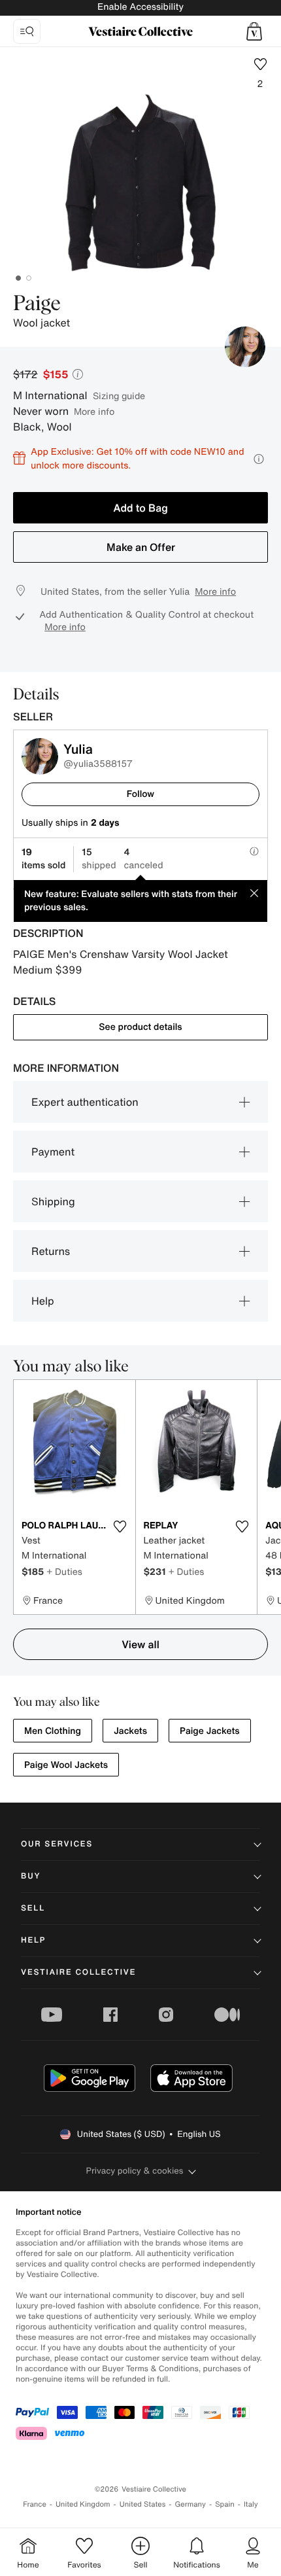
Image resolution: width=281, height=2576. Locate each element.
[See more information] (259, 459)
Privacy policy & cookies (135, 2171)
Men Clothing (53, 1731)
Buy (31, 1876)
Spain (225, 2504)
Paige (37, 304)
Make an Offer (141, 547)
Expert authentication (85, 1102)
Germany (190, 2504)
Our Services (57, 1844)
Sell (33, 1908)
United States (143, 2504)
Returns (51, 1251)
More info (94, 411)
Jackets (130, 1731)
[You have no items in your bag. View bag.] (254, 31)
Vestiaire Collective (78, 1972)
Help (43, 1301)
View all (140, 1644)
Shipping (53, 1201)
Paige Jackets (210, 1731)
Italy (251, 2504)
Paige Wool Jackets (66, 1765)
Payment (53, 1152)
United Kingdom (83, 2504)
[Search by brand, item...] (27, 31)
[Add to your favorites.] (120, 1526)
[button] (254, 31)
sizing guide (119, 396)
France (35, 2504)
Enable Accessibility (140, 7)
